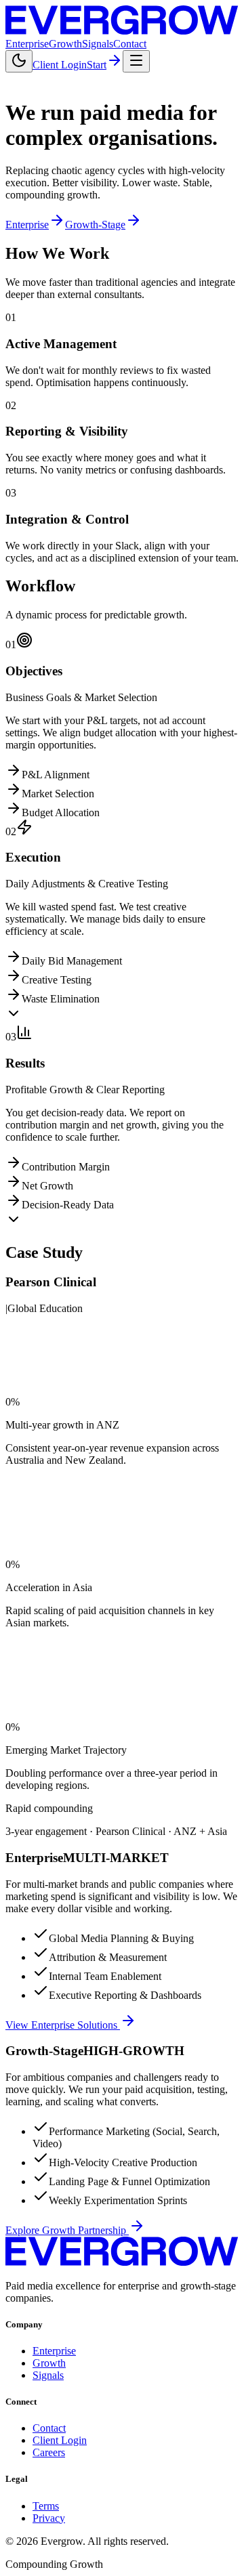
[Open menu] (136, 61)
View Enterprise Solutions (61, 2025)
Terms (46, 2506)
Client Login (60, 65)
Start (97, 65)
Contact (130, 44)
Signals (98, 44)
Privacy (49, 2518)
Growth (65, 44)
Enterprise (27, 44)
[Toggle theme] (19, 61)
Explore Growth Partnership (66, 2230)
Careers (49, 2452)
